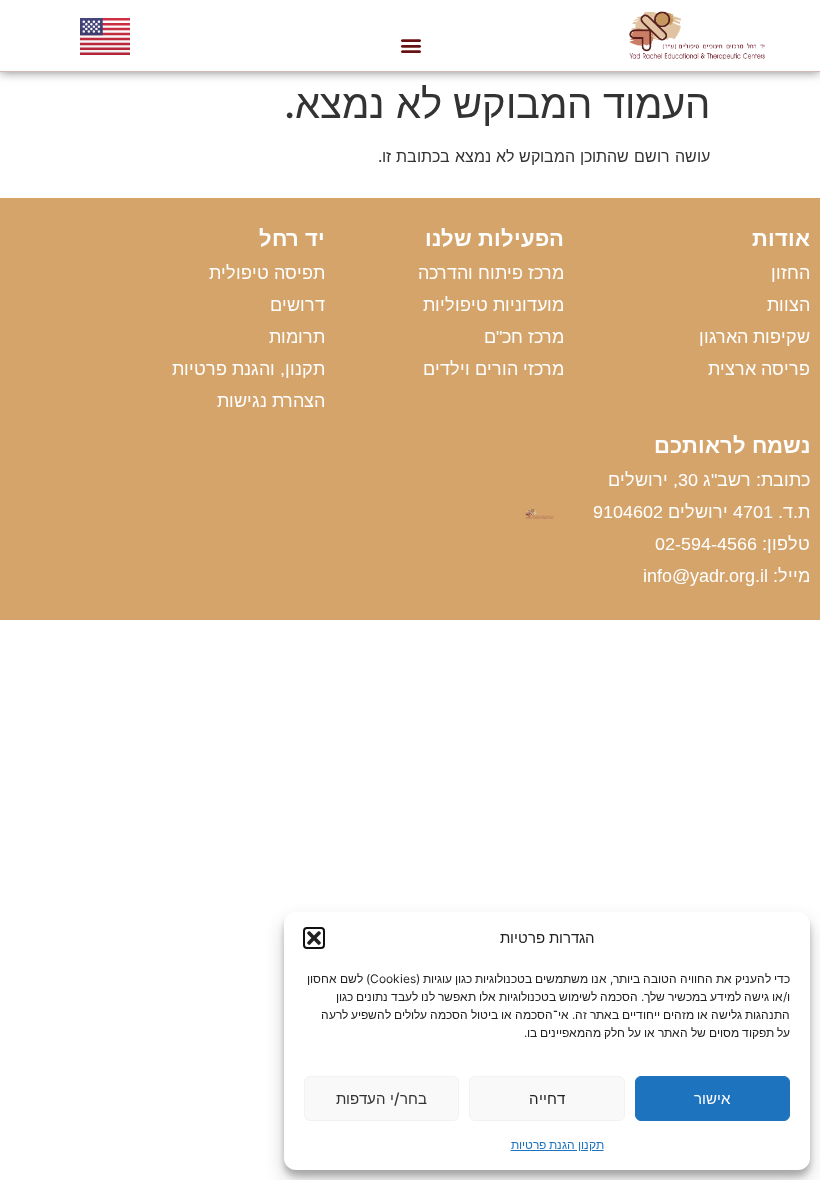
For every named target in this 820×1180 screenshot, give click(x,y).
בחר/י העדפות (381, 1098)
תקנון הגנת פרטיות (557, 1144)
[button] (314, 938)
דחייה (547, 1098)
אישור (712, 1098)
